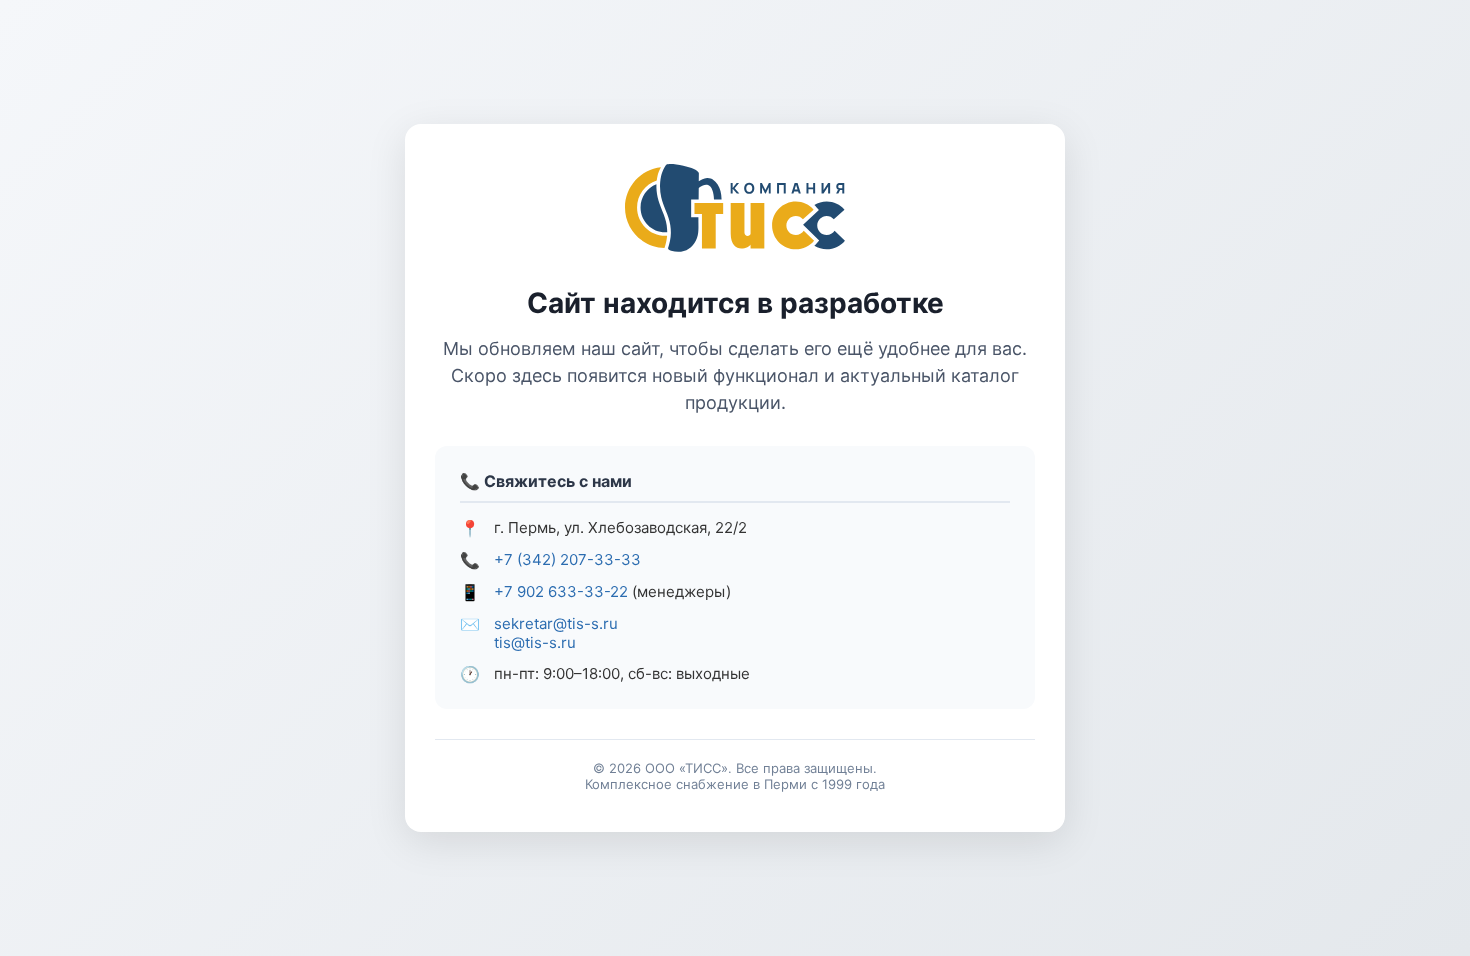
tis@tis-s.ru (535, 642)
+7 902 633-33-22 (561, 591)
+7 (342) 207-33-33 (567, 559)
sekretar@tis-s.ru (556, 623)
